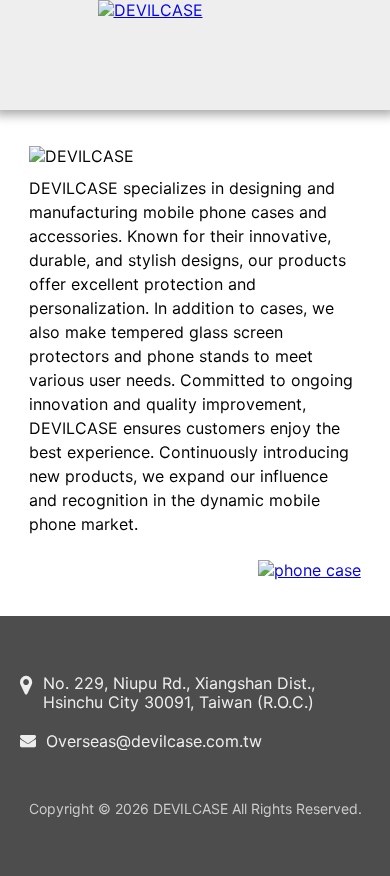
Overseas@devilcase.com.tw (154, 741)
